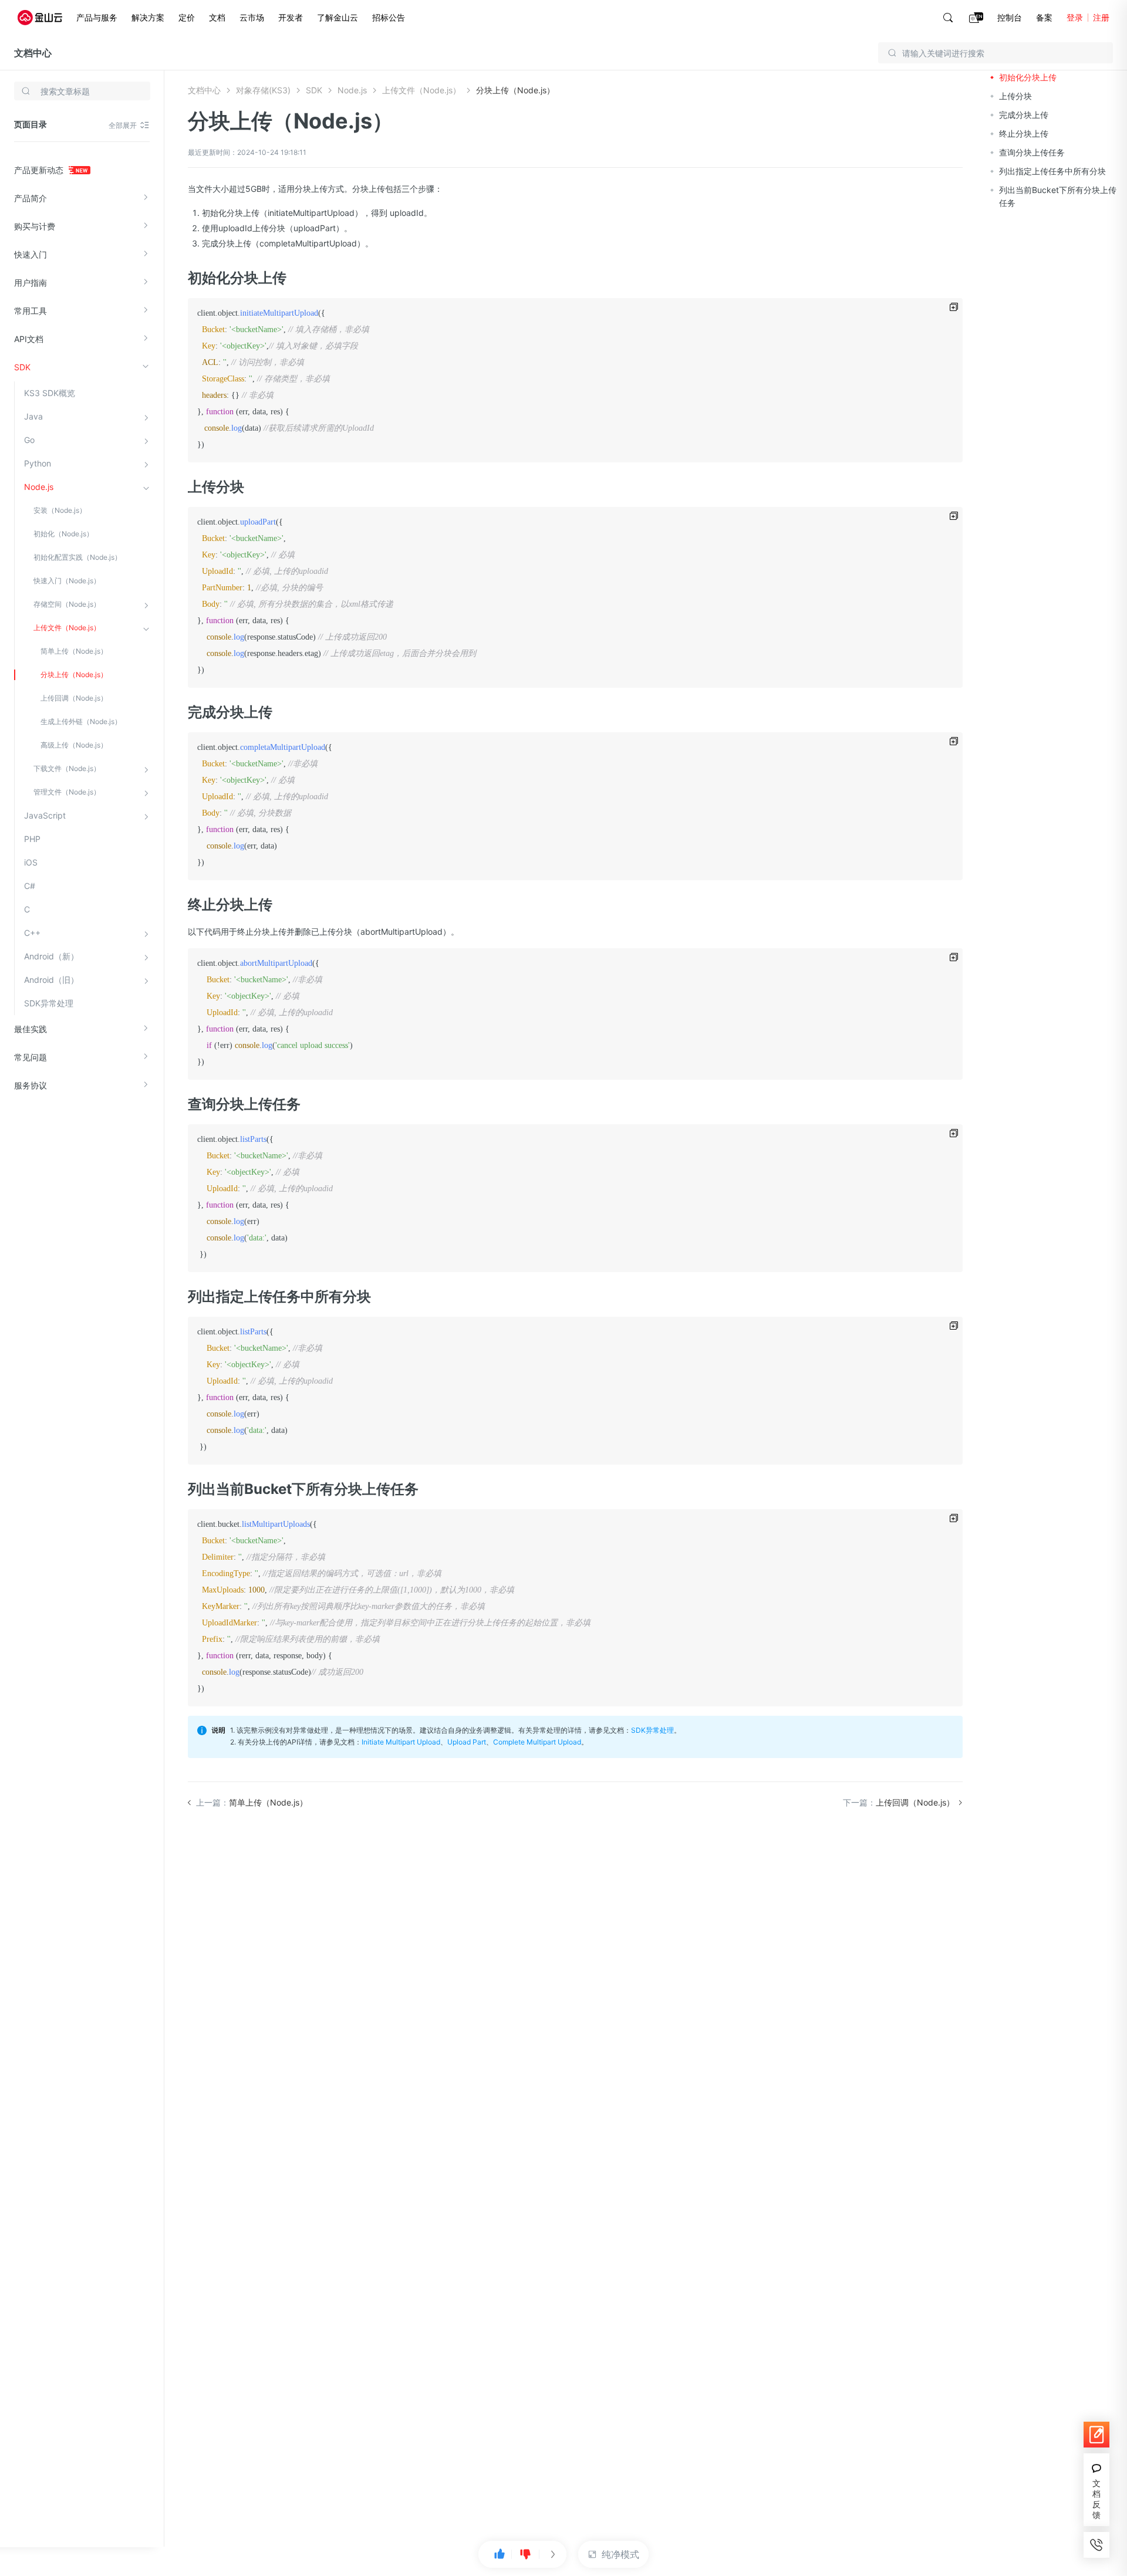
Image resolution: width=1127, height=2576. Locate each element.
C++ (32, 933)
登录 (1075, 17)
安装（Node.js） (60, 510)
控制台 (1010, 17)
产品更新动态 (40, 170)
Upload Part (467, 1742)
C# (30, 886)
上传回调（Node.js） (74, 698)
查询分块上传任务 (1032, 152)
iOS (31, 862)
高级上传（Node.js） (74, 745)
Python (38, 463)
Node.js (39, 487)
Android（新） (51, 956)
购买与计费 (35, 226)
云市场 (252, 17)
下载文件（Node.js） (67, 768)
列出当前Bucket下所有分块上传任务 (1058, 196)
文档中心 (33, 53)
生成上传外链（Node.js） (81, 721)
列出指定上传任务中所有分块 (1052, 171)
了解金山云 (338, 17)
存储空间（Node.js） (67, 604)
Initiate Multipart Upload (401, 1742)
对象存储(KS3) (263, 90)
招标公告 (389, 17)
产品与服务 (97, 17)
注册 (1101, 17)
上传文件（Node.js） (67, 628)
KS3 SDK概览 (50, 393)
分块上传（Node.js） (74, 675)
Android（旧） (51, 980)
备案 (1044, 17)
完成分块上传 (1024, 115)
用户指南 (31, 283)
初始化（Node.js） (63, 534)
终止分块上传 (1024, 133)
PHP (32, 839)
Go (29, 440)
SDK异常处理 (49, 1003)
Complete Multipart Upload (537, 1742)
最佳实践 (31, 1029)
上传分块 (1015, 96)
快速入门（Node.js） (67, 581)
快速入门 (31, 254)
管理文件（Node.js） (67, 792)
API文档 (29, 339)
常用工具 (31, 311)
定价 (187, 17)
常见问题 (31, 1057)
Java (33, 416)
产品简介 (31, 198)
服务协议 (31, 1085)
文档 (217, 17)
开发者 (291, 17)
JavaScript (45, 815)
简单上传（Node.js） (74, 651)
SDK (22, 367)
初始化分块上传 (1028, 77)
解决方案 (148, 17)
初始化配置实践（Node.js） (77, 557)
